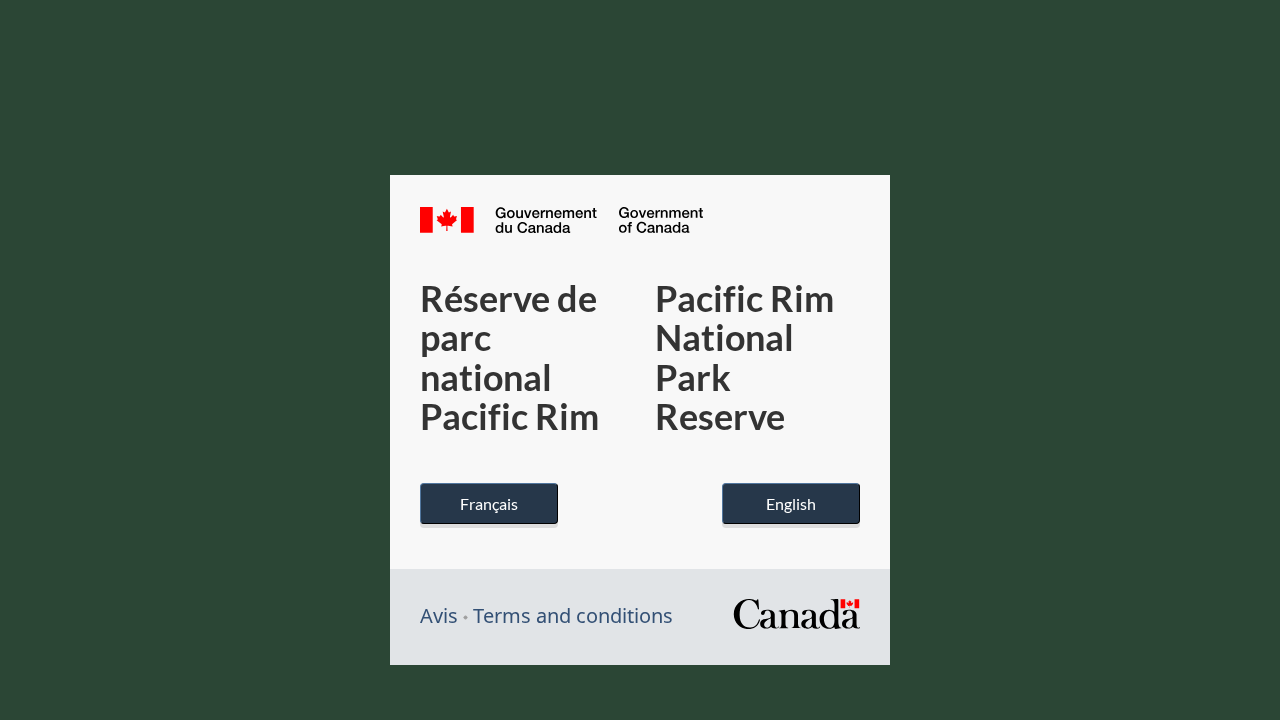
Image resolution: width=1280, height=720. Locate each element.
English (791, 503)
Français (489, 503)
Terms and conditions (573, 615)
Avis (439, 615)
